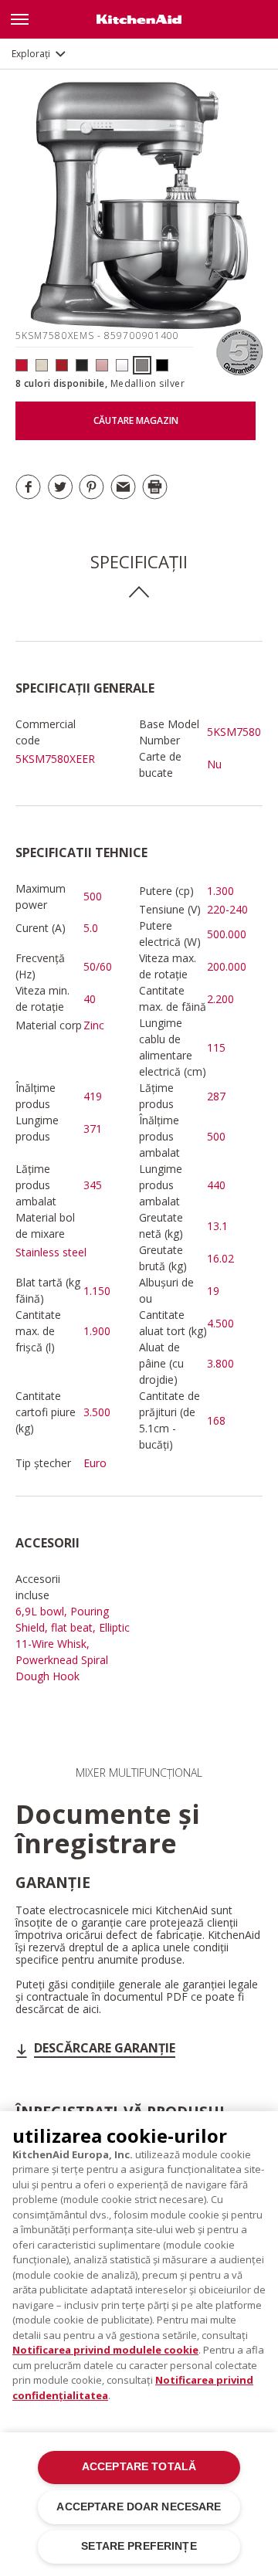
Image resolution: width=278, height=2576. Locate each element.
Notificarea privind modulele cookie (105, 2350)
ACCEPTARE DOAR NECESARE (139, 2507)
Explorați (31, 54)
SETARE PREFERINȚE (139, 2546)
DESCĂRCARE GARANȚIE (105, 2048)
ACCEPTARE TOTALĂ (139, 2467)
